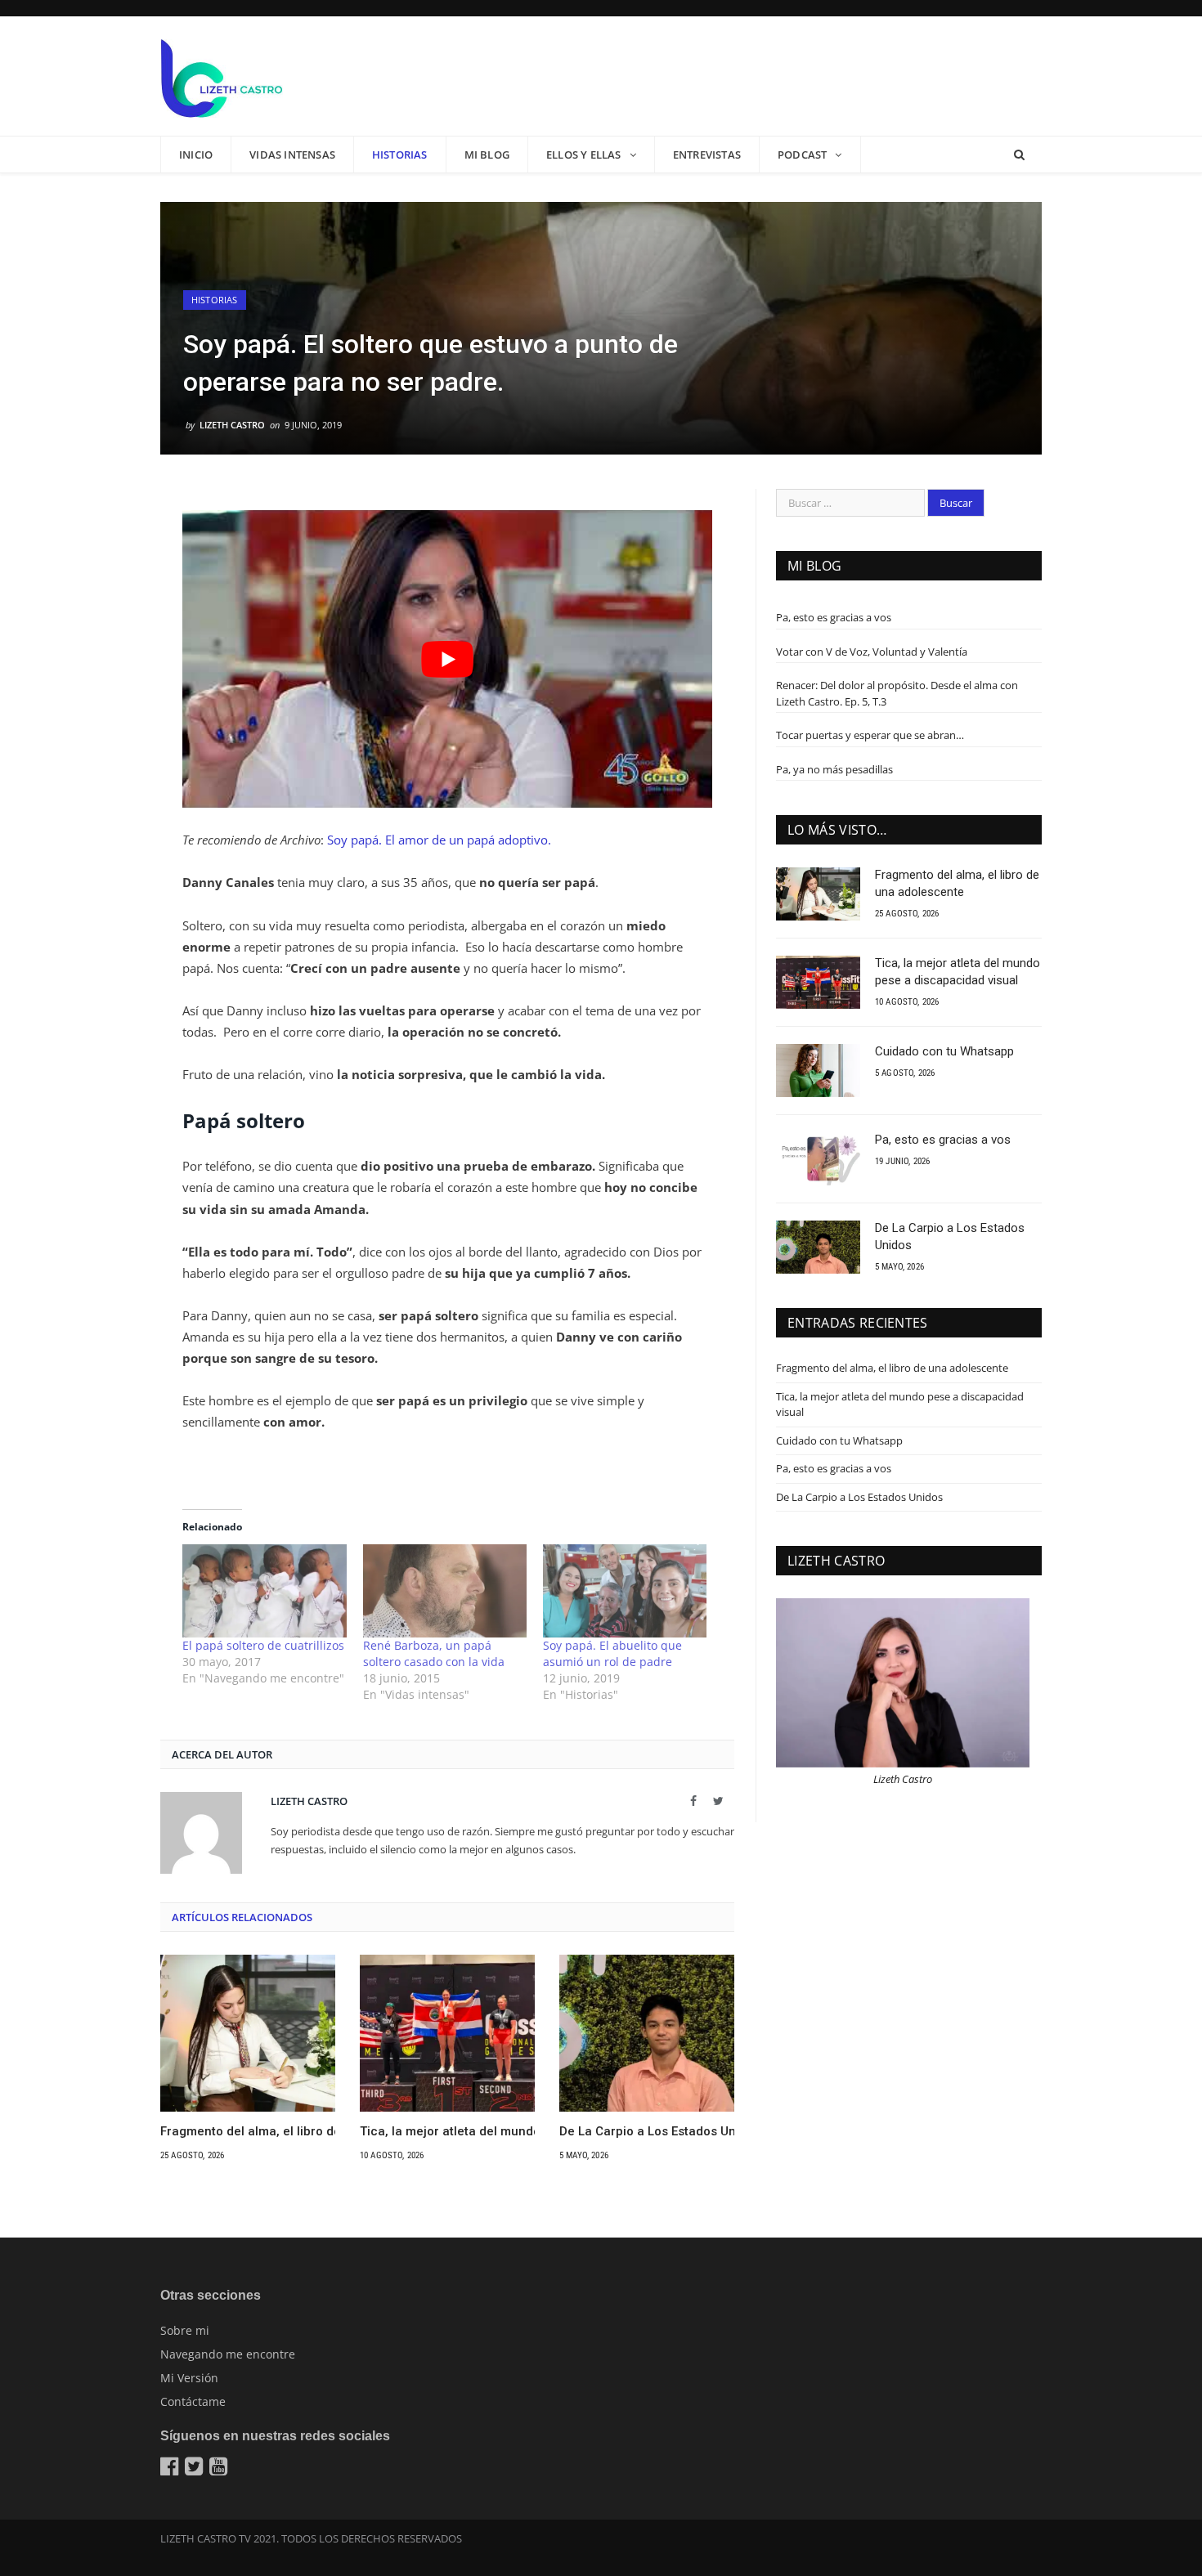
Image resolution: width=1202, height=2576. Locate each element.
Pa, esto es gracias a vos (834, 617)
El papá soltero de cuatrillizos (263, 1645)
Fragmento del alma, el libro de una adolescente (248, 2131)
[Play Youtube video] (447, 659)
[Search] (1019, 155)
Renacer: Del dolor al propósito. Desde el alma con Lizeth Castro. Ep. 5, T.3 (897, 693)
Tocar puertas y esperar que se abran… (870, 735)
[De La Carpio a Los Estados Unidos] (647, 2033)
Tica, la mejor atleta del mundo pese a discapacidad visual (447, 2131)
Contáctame (193, 2401)
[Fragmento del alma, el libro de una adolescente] (248, 2033)
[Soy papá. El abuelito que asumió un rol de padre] (625, 1591)
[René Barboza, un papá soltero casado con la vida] (445, 1591)
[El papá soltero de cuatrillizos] (264, 1591)
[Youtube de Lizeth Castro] (220, 2470)
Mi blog (487, 155)
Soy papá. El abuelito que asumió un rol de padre (612, 1653)
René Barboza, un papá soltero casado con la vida (434, 1653)
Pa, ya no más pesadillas (834, 769)
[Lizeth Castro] (222, 76)
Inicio (196, 155)
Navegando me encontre (228, 2354)
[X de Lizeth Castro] (196, 2470)
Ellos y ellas (584, 155)
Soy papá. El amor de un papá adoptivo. (439, 840)
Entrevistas (707, 155)
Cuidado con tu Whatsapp (944, 1051)
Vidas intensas (292, 155)
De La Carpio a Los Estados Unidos (647, 2131)
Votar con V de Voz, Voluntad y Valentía (872, 652)
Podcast (802, 155)
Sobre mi (185, 2330)
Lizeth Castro (232, 425)
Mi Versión (189, 2378)
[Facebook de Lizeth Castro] (171, 2470)
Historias (400, 155)
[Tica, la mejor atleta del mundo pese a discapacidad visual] (447, 2033)
